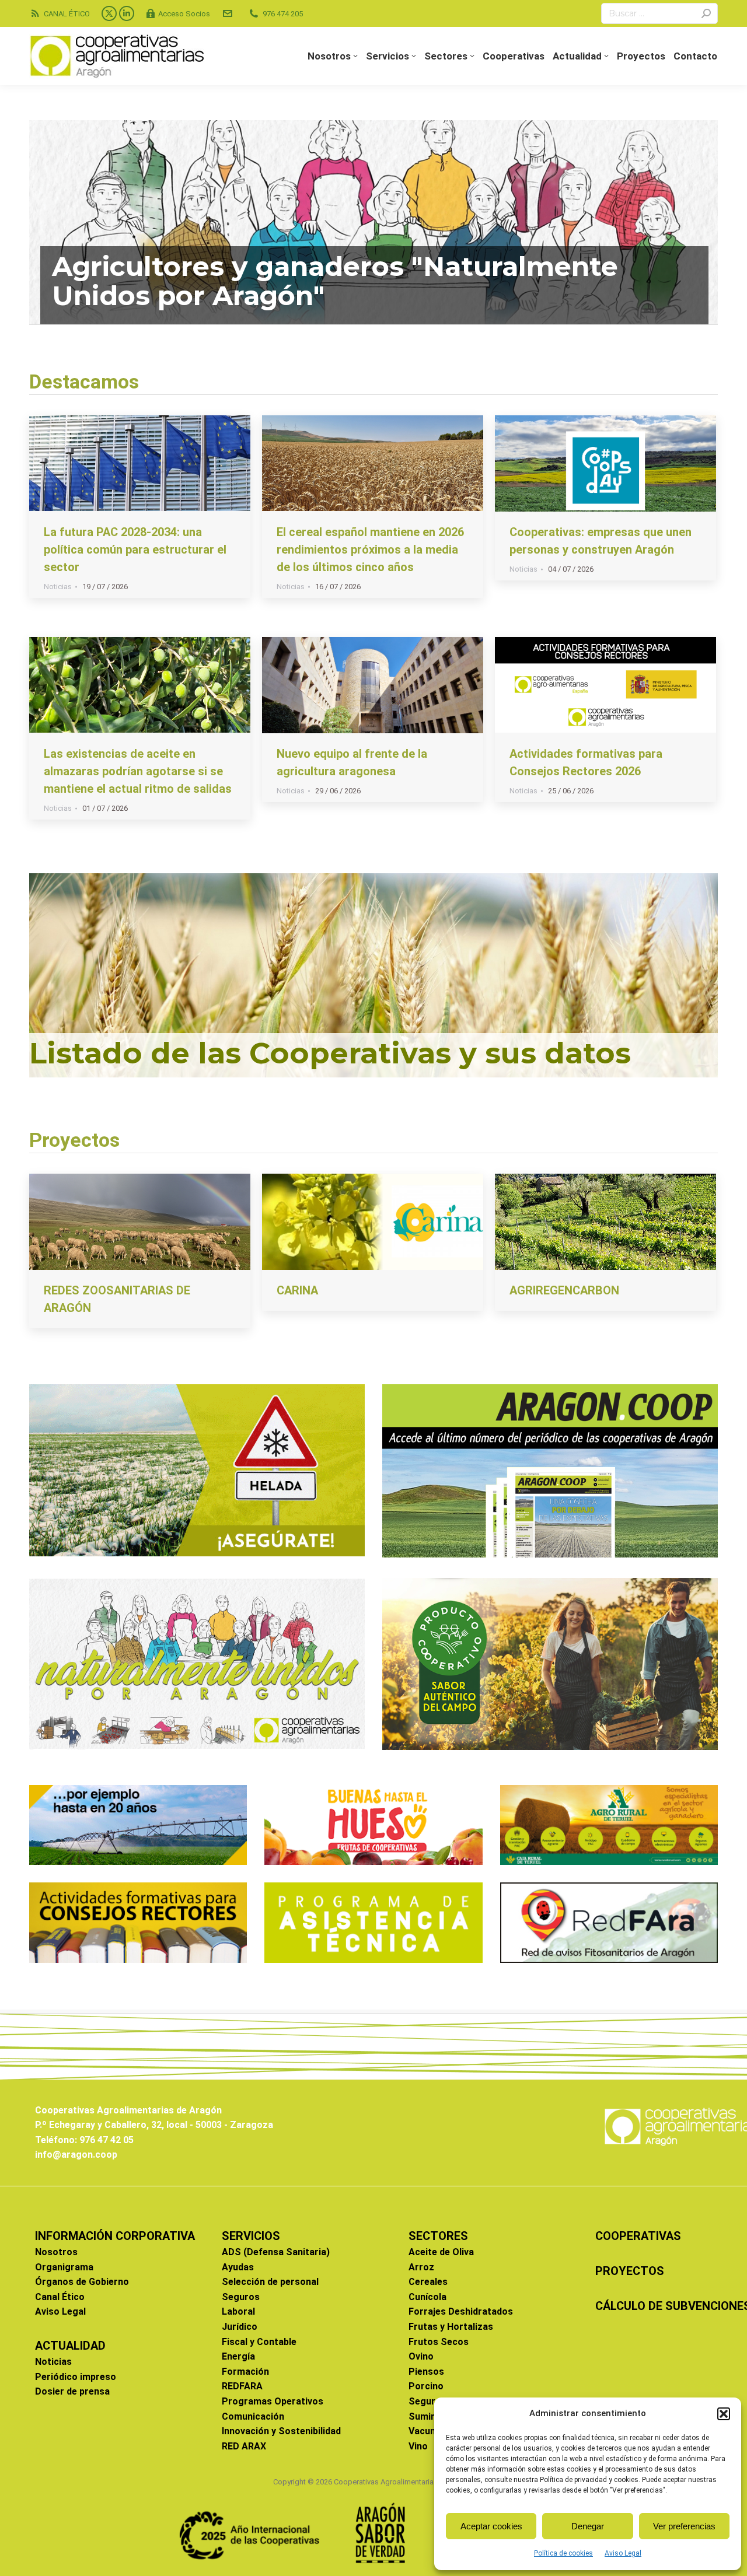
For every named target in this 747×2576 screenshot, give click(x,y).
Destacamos (84, 381)
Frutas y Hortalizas (451, 2327)
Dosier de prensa (72, 2391)
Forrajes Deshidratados (461, 2311)
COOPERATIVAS (638, 2236)
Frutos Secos (439, 2342)
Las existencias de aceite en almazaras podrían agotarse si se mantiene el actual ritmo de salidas (138, 771)
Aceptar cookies (491, 2526)
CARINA (297, 1290)
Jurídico (240, 2327)
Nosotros (56, 2252)
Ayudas (238, 2267)
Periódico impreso (76, 2377)
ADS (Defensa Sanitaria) (276, 2252)
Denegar (588, 2526)
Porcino (426, 2386)
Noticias (58, 587)
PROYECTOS (630, 2271)
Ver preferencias (684, 2526)
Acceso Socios (184, 14)
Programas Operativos (273, 2401)
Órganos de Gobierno (82, 2282)
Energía (238, 2356)
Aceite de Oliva (441, 2252)
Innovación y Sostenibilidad (281, 2431)
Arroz (421, 2267)
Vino (418, 2446)
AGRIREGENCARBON (564, 1290)
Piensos (426, 2372)
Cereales (428, 2282)
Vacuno (425, 2431)
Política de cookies (563, 2553)
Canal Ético (60, 2297)
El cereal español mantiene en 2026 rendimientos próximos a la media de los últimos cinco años (370, 549)
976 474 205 (283, 14)
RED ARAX (244, 2446)
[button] (724, 2414)
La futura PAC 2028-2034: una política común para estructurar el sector (135, 549)
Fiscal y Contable (259, 2342)
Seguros (241, 2297)
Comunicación (253, 2416)
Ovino (421, 2356)
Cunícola (427, 2297)
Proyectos (74, 1140)
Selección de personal (270, 2282)
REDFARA (242, 2386)
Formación (245, 2372)
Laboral (238, 2311)
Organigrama (64, 2267)
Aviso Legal (623, 2553)
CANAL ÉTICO (67, 14)
